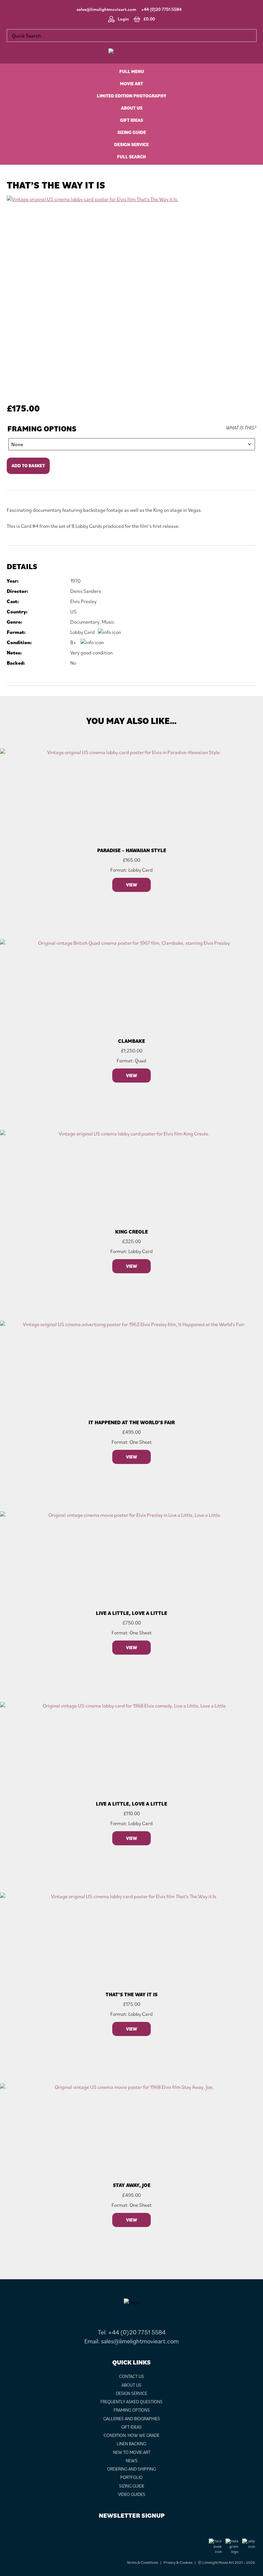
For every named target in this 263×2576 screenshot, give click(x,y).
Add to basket (28, 466)
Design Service (131, 2393)
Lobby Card (82, 632)
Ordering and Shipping (131, 2469)
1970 (75, 581)
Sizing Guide (132, 2486)
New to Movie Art (132, 2452)
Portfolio (131, 2477)
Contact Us (131, 2376)
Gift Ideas (131, 2427)
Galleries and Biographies (132, 2419)
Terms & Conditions (142, 2562)
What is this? (241, 428)
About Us (131, 2385)
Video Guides (132, 2494)
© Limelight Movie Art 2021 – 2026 (226, 2562)
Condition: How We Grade (131, 2435)
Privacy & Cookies (178, 2562)
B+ (73, 642)
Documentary (85, 622)
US (73, 611)
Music (108, 622)
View (131, 885)
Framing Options (42, 429)
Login (123, 19)
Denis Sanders (86, 591)
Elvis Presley (83, 601)
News (132, 2461)
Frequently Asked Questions (131, 2402)
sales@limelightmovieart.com (106, 9)
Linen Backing (131, 2444)
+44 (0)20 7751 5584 (161, 9)
